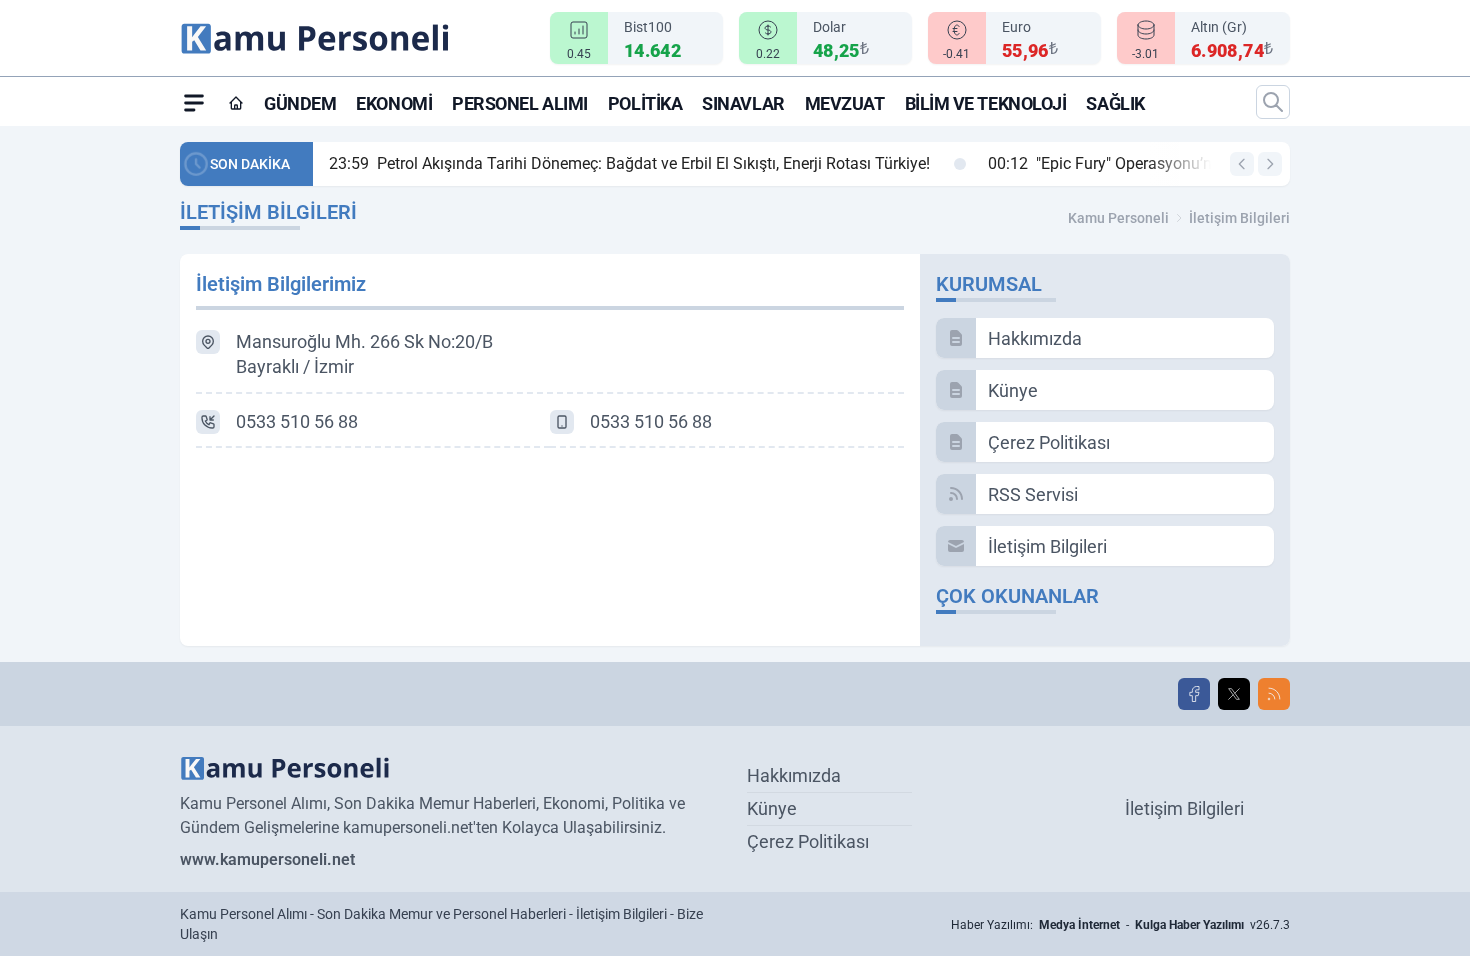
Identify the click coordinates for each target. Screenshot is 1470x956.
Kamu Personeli (1118, 218)
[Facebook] (1194, 694)
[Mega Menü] (194, 102)
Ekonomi (394, 103)
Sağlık (1115, 103)
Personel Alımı (520, 103)
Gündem (300, 103)
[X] (1234, 694)
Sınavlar (743, 103)
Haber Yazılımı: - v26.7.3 (1120, 925)
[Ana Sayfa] (236, 103)
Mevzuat (845, 103)
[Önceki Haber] (1242, 164)
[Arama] (1273, 102)
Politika (645, 103)
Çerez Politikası (808, 841)
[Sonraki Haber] (1270, 164)
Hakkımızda (794, 775)
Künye (772, 808)
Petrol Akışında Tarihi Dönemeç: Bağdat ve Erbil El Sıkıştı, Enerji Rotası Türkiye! (629, 163)
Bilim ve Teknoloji (986, 103)
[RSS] (1274, 694)
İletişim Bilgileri (1239, 218)
